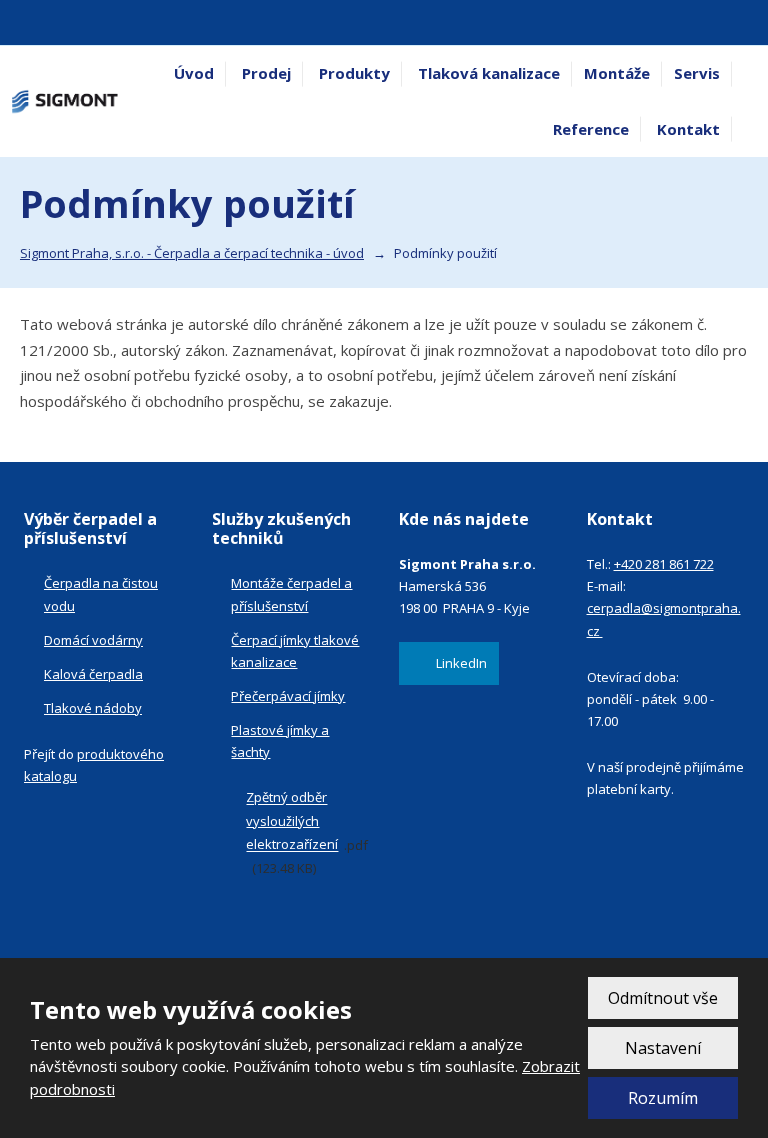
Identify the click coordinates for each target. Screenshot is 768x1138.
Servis (697, 73)
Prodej (266, 73)
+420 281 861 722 (664, 564)
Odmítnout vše (663, 998)
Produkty (354, 73)
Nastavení (663, 1048)
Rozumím (663, 1098)
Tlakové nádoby (93, 708)
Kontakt (688, 129)
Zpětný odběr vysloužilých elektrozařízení (292, 821)
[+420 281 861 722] (20, 23)
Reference (591, 129)
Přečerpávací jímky (288, 696)
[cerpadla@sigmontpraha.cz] (42, 23)
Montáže (617, 73)
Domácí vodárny (93, 640)
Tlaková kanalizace (489, 73)
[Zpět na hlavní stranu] (65, 101)
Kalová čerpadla (93, 674)
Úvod (194, 73)
